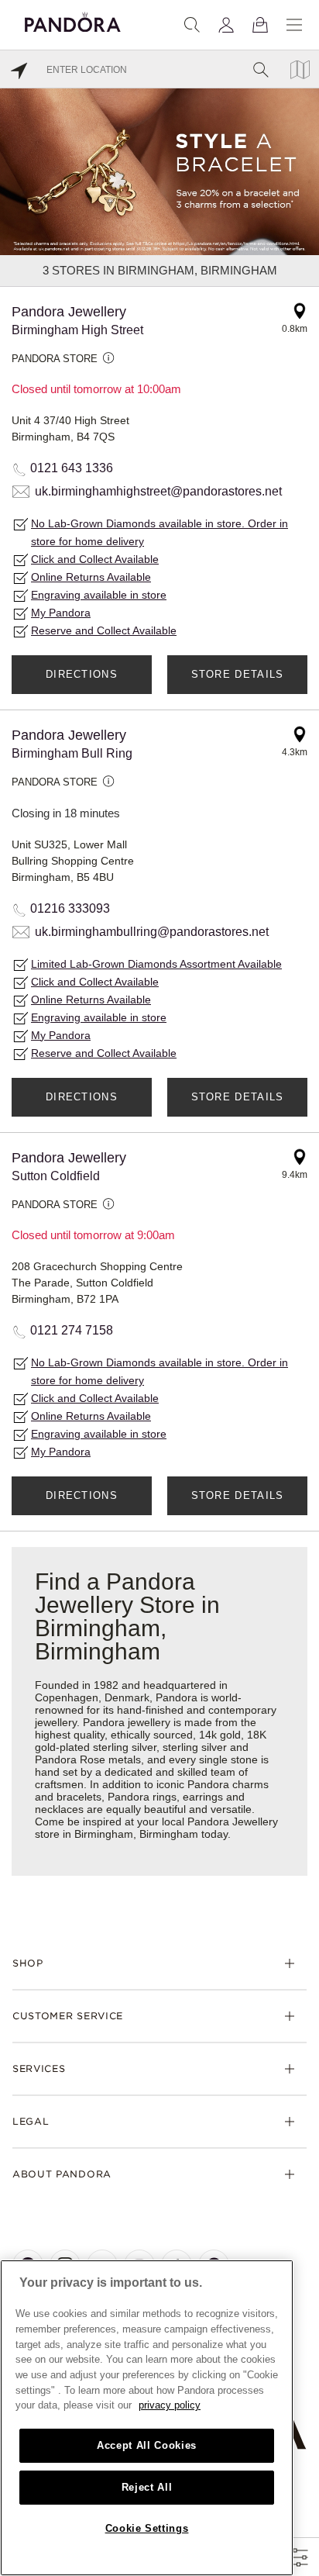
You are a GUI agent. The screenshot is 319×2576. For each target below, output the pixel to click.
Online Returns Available (91, 577)
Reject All (147, 2487)
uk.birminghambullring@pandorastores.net (152, 932)
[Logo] (73, 20)
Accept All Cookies (147, 2445)
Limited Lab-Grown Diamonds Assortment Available (156, 964)
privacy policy (170, 2405)
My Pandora (61, 613)
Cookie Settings (147, 2528)
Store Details (238, 674)
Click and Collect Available (95, 559)
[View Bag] (260, 25)
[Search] (192, 25)
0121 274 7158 (72, 1330)
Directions (82, 674)
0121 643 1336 (72, 468)
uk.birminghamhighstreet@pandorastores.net (158, 491)
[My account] (226, 25)
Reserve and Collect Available (104, 630)
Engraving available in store (99, 595)
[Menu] (294, 25)
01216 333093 (70, 908)
